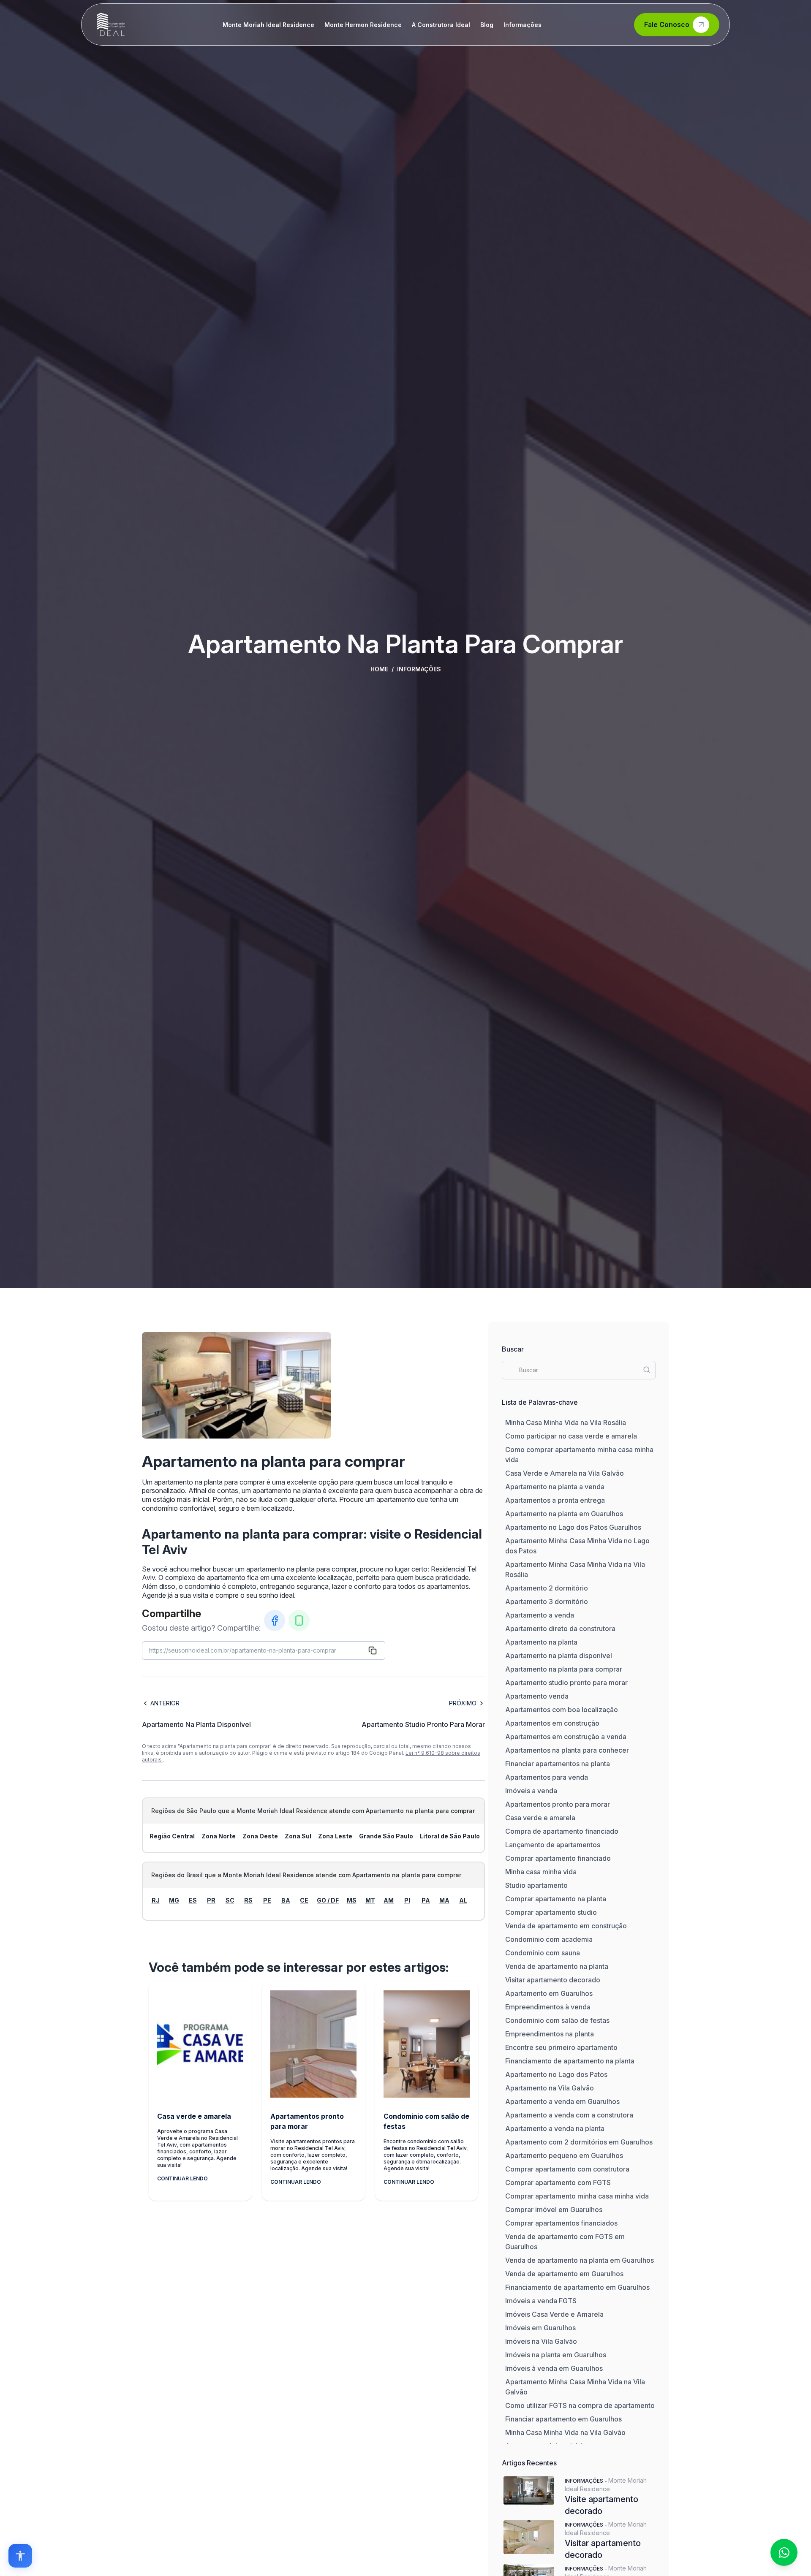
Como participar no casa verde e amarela (571, 1436)
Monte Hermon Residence (363, 25)
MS (352, 1900)
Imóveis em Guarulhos (540, 2328)
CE (304, 1900)
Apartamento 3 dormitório (547, 1602)
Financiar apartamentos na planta (558, 1764)
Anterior (165, 1703)
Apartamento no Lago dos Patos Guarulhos (573, 1527)
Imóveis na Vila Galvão (541, 2341)
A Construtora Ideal (441, 25)
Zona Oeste (260, 1836)
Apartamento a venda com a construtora (569, 2115)
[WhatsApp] (299, 1621)
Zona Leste (335, 1836)
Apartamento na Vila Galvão (550, 2088)
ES (193, 1900)
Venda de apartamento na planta (557, 1966)
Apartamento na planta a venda (555, 1487)
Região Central (172, 1836)
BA (286, 1900)
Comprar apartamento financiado (558, 1858)
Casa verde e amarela (540, 1818)
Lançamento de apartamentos (553, 1845)
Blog (487, 25)
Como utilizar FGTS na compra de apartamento (580, 2405)
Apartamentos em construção (552, 1723)
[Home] (111, 24)
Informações (523, 25)
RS (248, 1900)
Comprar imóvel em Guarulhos (554, 2210)
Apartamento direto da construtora (560, 1629)
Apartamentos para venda (547, 1777)
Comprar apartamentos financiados (561, 2223)
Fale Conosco (667, 24)
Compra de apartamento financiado (562, 1831)
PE (267, 1900)
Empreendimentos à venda (548, 2007)
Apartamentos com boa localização (562, 1710)
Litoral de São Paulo (450, 1836)
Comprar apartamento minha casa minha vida (577, 2196)
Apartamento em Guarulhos (549, 1993)
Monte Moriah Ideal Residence (268, 25)
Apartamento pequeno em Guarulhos (564, 2155)
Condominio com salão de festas (557, 2020)
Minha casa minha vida (541, 1872)
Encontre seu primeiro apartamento (561, 2047)
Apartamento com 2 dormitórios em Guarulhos (579, 2142)
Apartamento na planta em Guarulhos (564, 1514)
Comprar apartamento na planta (556, 1899)
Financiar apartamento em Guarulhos (563, 2419)
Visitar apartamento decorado (553, 1980)
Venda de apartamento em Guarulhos (564, 2274)
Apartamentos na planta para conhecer (567, 1750)
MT (370, 1900)
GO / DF (328, 1900)
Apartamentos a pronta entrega (555, 1500)
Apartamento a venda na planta (555, 2128)
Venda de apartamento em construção (566, 1926)
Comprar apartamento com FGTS (558, 2182)
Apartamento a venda (540, 1615)
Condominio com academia (549, 1939)
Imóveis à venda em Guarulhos (554, 2368)
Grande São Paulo (386, 1836)
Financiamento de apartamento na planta (570, 2061)
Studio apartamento (536, 1885)
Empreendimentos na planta (550, 2034)
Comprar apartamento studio (551, 1912)
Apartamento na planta (541, 1642)
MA (444, 1900)
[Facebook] (275, 1621)
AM (389, 1900)
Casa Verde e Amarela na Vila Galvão (565, 1473)
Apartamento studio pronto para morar (566, 1683)
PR (211, 1900)
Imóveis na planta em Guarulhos (556, 2355)
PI (407, 1900)
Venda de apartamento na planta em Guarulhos (580, 2260)
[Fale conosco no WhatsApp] (784, 2552)
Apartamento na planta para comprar (564, 1669)
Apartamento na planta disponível (559, 1656)
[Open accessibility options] (20, 2556)
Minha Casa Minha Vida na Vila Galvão (565, 2432)
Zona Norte (219, 1836)
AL (463, 1900)
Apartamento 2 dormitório (547, 1588)
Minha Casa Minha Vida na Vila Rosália (566, 1422)
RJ (156, 1900)
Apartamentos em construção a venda (566, 1737)
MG (174, 1900)
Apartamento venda (537, 1696)
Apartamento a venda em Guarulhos (562, 2101)
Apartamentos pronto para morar (558, 1804)
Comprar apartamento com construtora (567, 2169)
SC (230, 1900)
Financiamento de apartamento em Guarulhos (577, 2287)
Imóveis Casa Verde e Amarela (554, 2314)
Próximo (463, 1703)
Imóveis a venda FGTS (541, 2301)
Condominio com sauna (543, 1953)
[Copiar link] (373, 1650)
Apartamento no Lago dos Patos (556, 2074)
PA (426, 1900)
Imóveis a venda (531, 1791)
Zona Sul (298, 1836)
